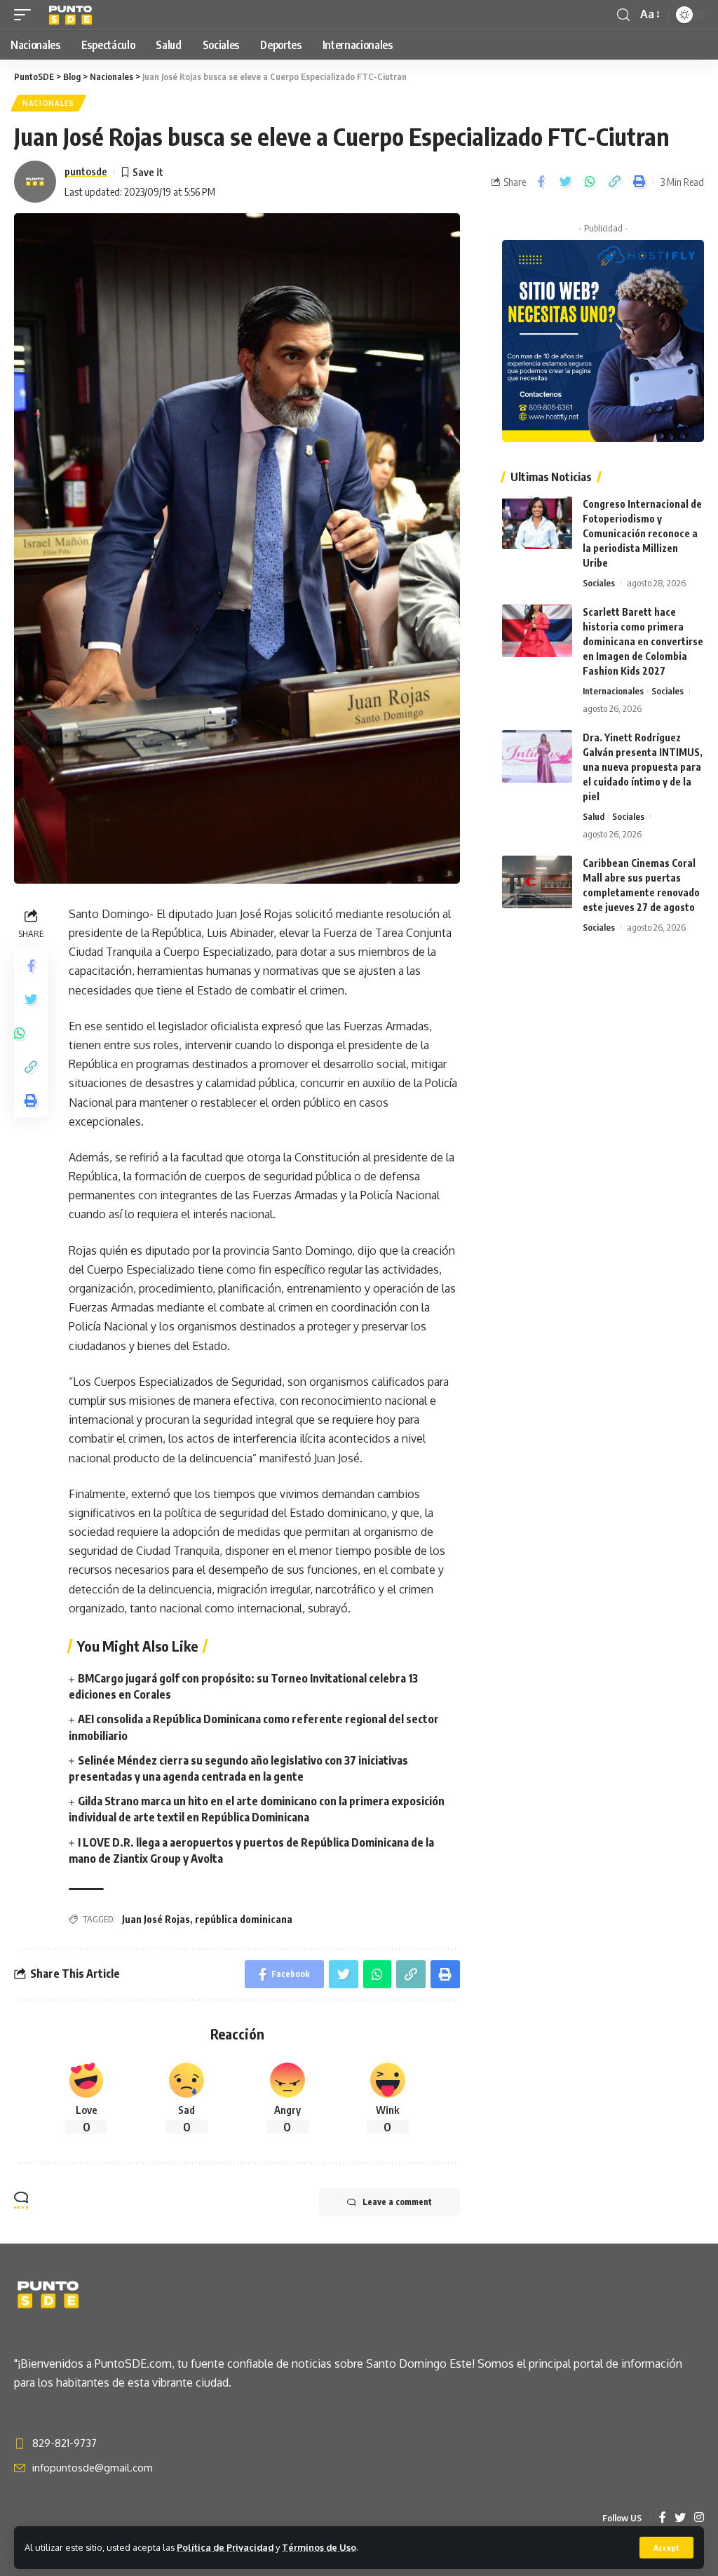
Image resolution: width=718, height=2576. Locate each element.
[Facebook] (663, 2518)
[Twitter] (680, 2518)
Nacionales (48, 103)
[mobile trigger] (26, 15)
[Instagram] (699, 2518)
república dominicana (244, 1919)
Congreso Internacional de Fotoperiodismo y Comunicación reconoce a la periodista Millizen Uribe (642, 533)
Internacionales (613, 691)
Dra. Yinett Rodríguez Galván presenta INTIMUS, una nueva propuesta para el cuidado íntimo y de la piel (643, 767)
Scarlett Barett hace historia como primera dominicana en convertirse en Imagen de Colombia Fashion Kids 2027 (643, 641)
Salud (594, 816)
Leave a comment (397, 2202)
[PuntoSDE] (72, 15)
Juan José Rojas (156, 1919)
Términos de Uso (319, 2547)
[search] (623, 15)
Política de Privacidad (225, 2547)
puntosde (86, 171)
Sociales (599, 583)
